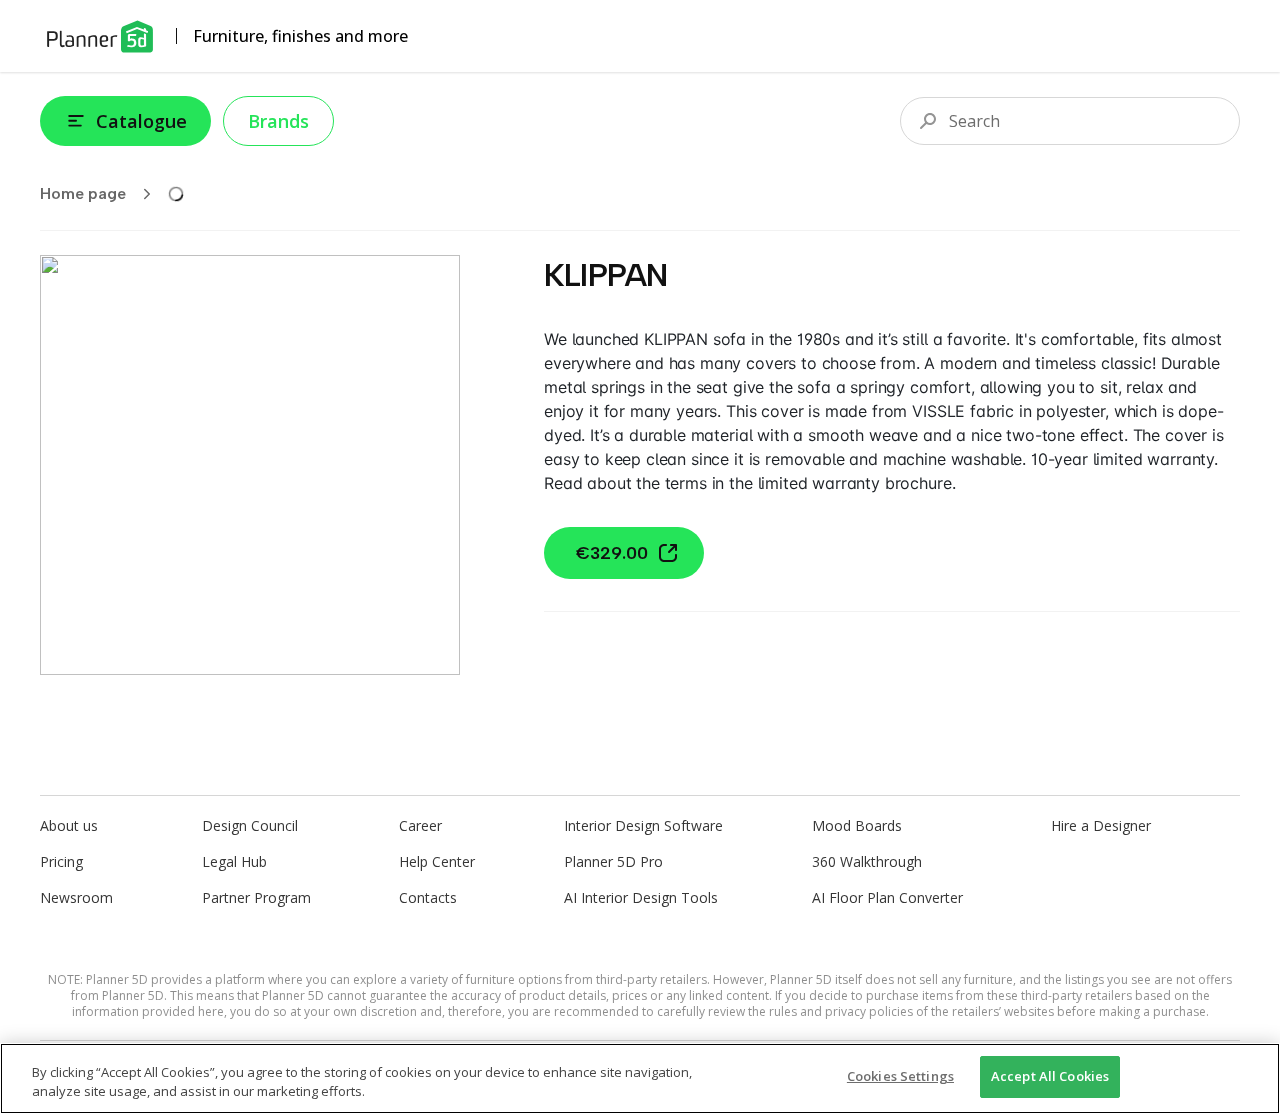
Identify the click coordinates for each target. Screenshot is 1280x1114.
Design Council (250, 825)
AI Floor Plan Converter (887, 897)
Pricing (61, 861)
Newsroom (76, 897)
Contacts (428, 897)
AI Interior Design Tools (641, 897)
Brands (278, 121)
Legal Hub (234, 861)
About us (69, 825)
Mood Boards (857, 825)
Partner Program (256, 897)
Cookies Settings (900, 1076)
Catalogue (141, 121)
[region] (640, 1078)
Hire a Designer (1101, 825)
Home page (83, 193)
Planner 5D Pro (613, 861)
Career (420, 825)
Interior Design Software (643, 825)
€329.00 (612, 553)
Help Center (437, 861)
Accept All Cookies (1050, 1076)
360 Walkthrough (867, 861)
